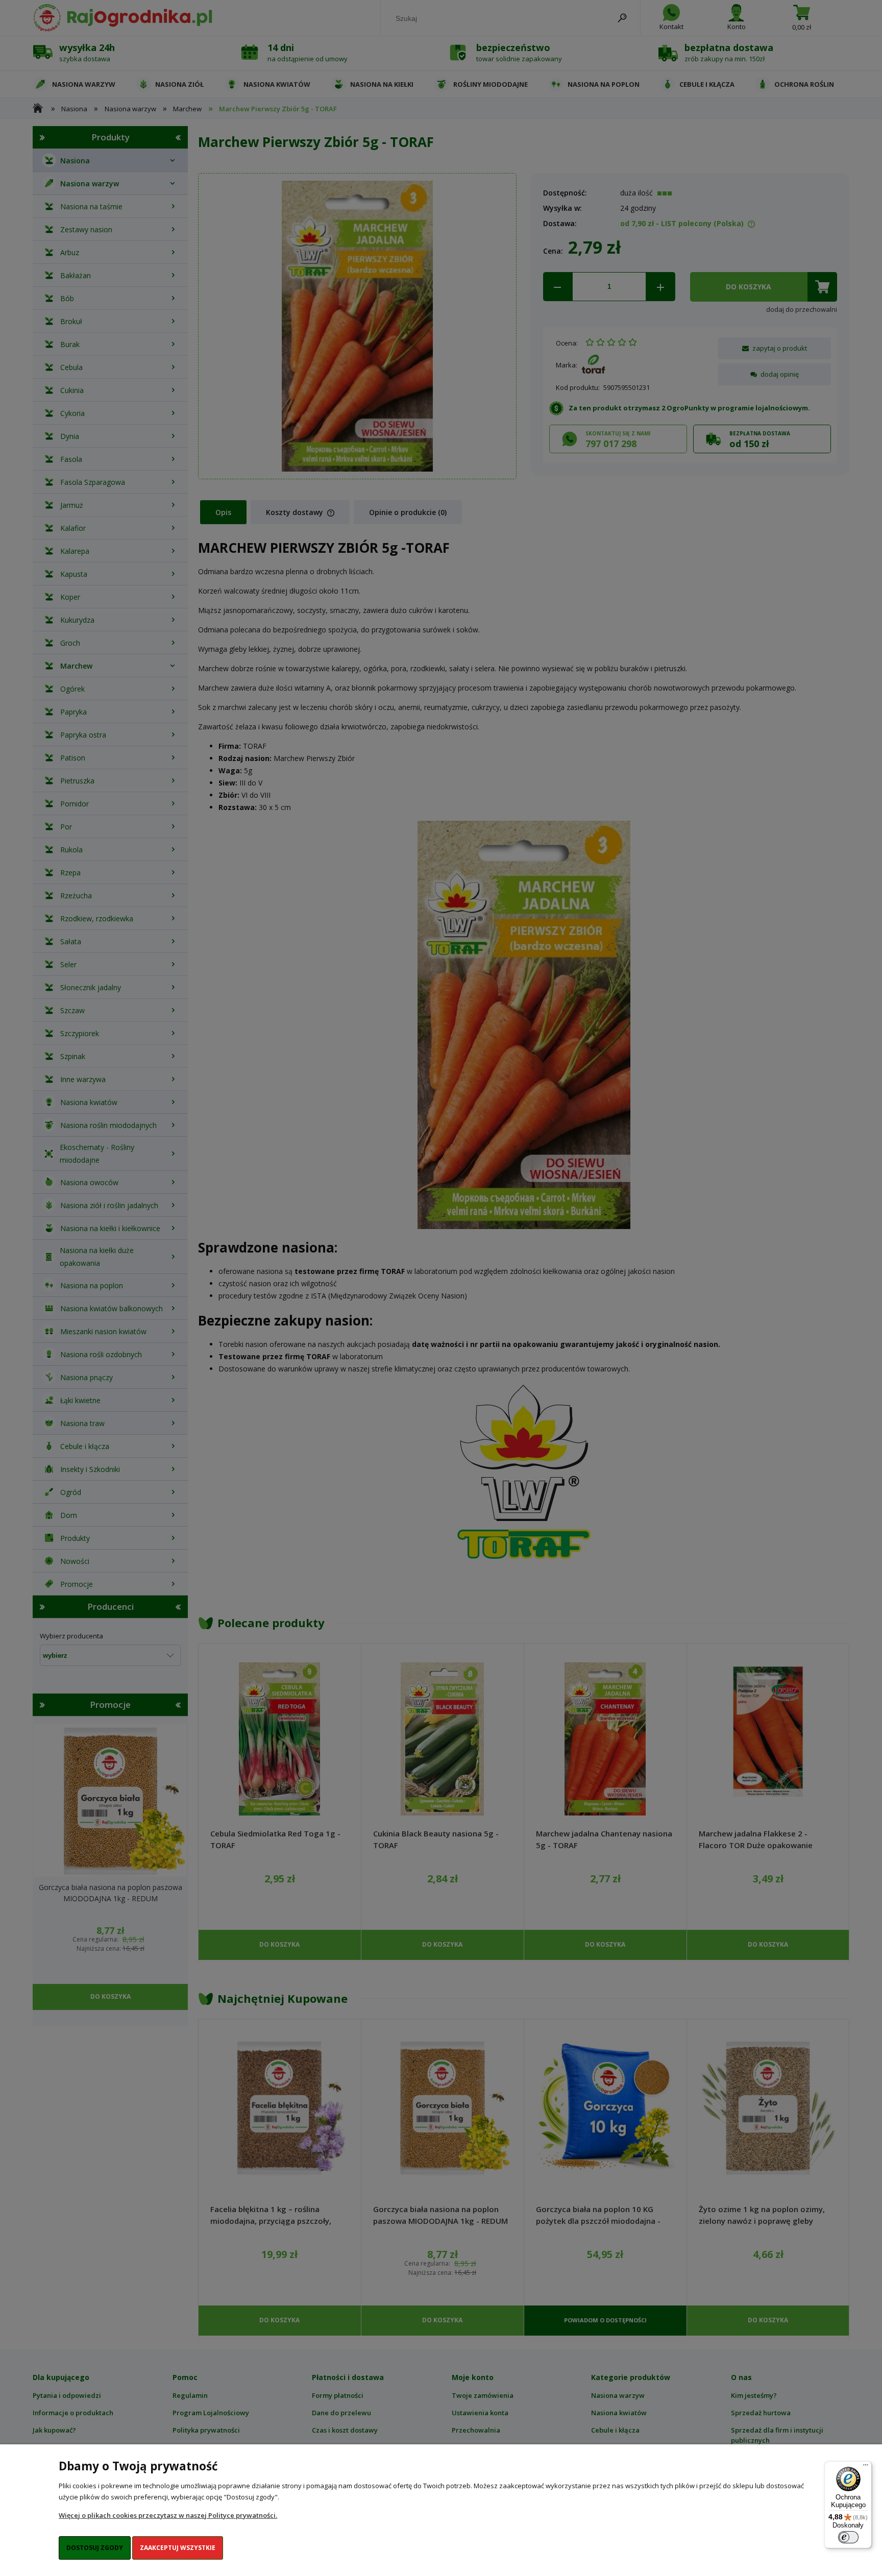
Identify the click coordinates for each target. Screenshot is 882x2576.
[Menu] (866, 2467)
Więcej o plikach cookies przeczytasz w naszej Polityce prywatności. (168, 2515)
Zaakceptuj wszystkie (178, 2548)
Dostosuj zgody (95, 2548)
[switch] (848, 2537)
